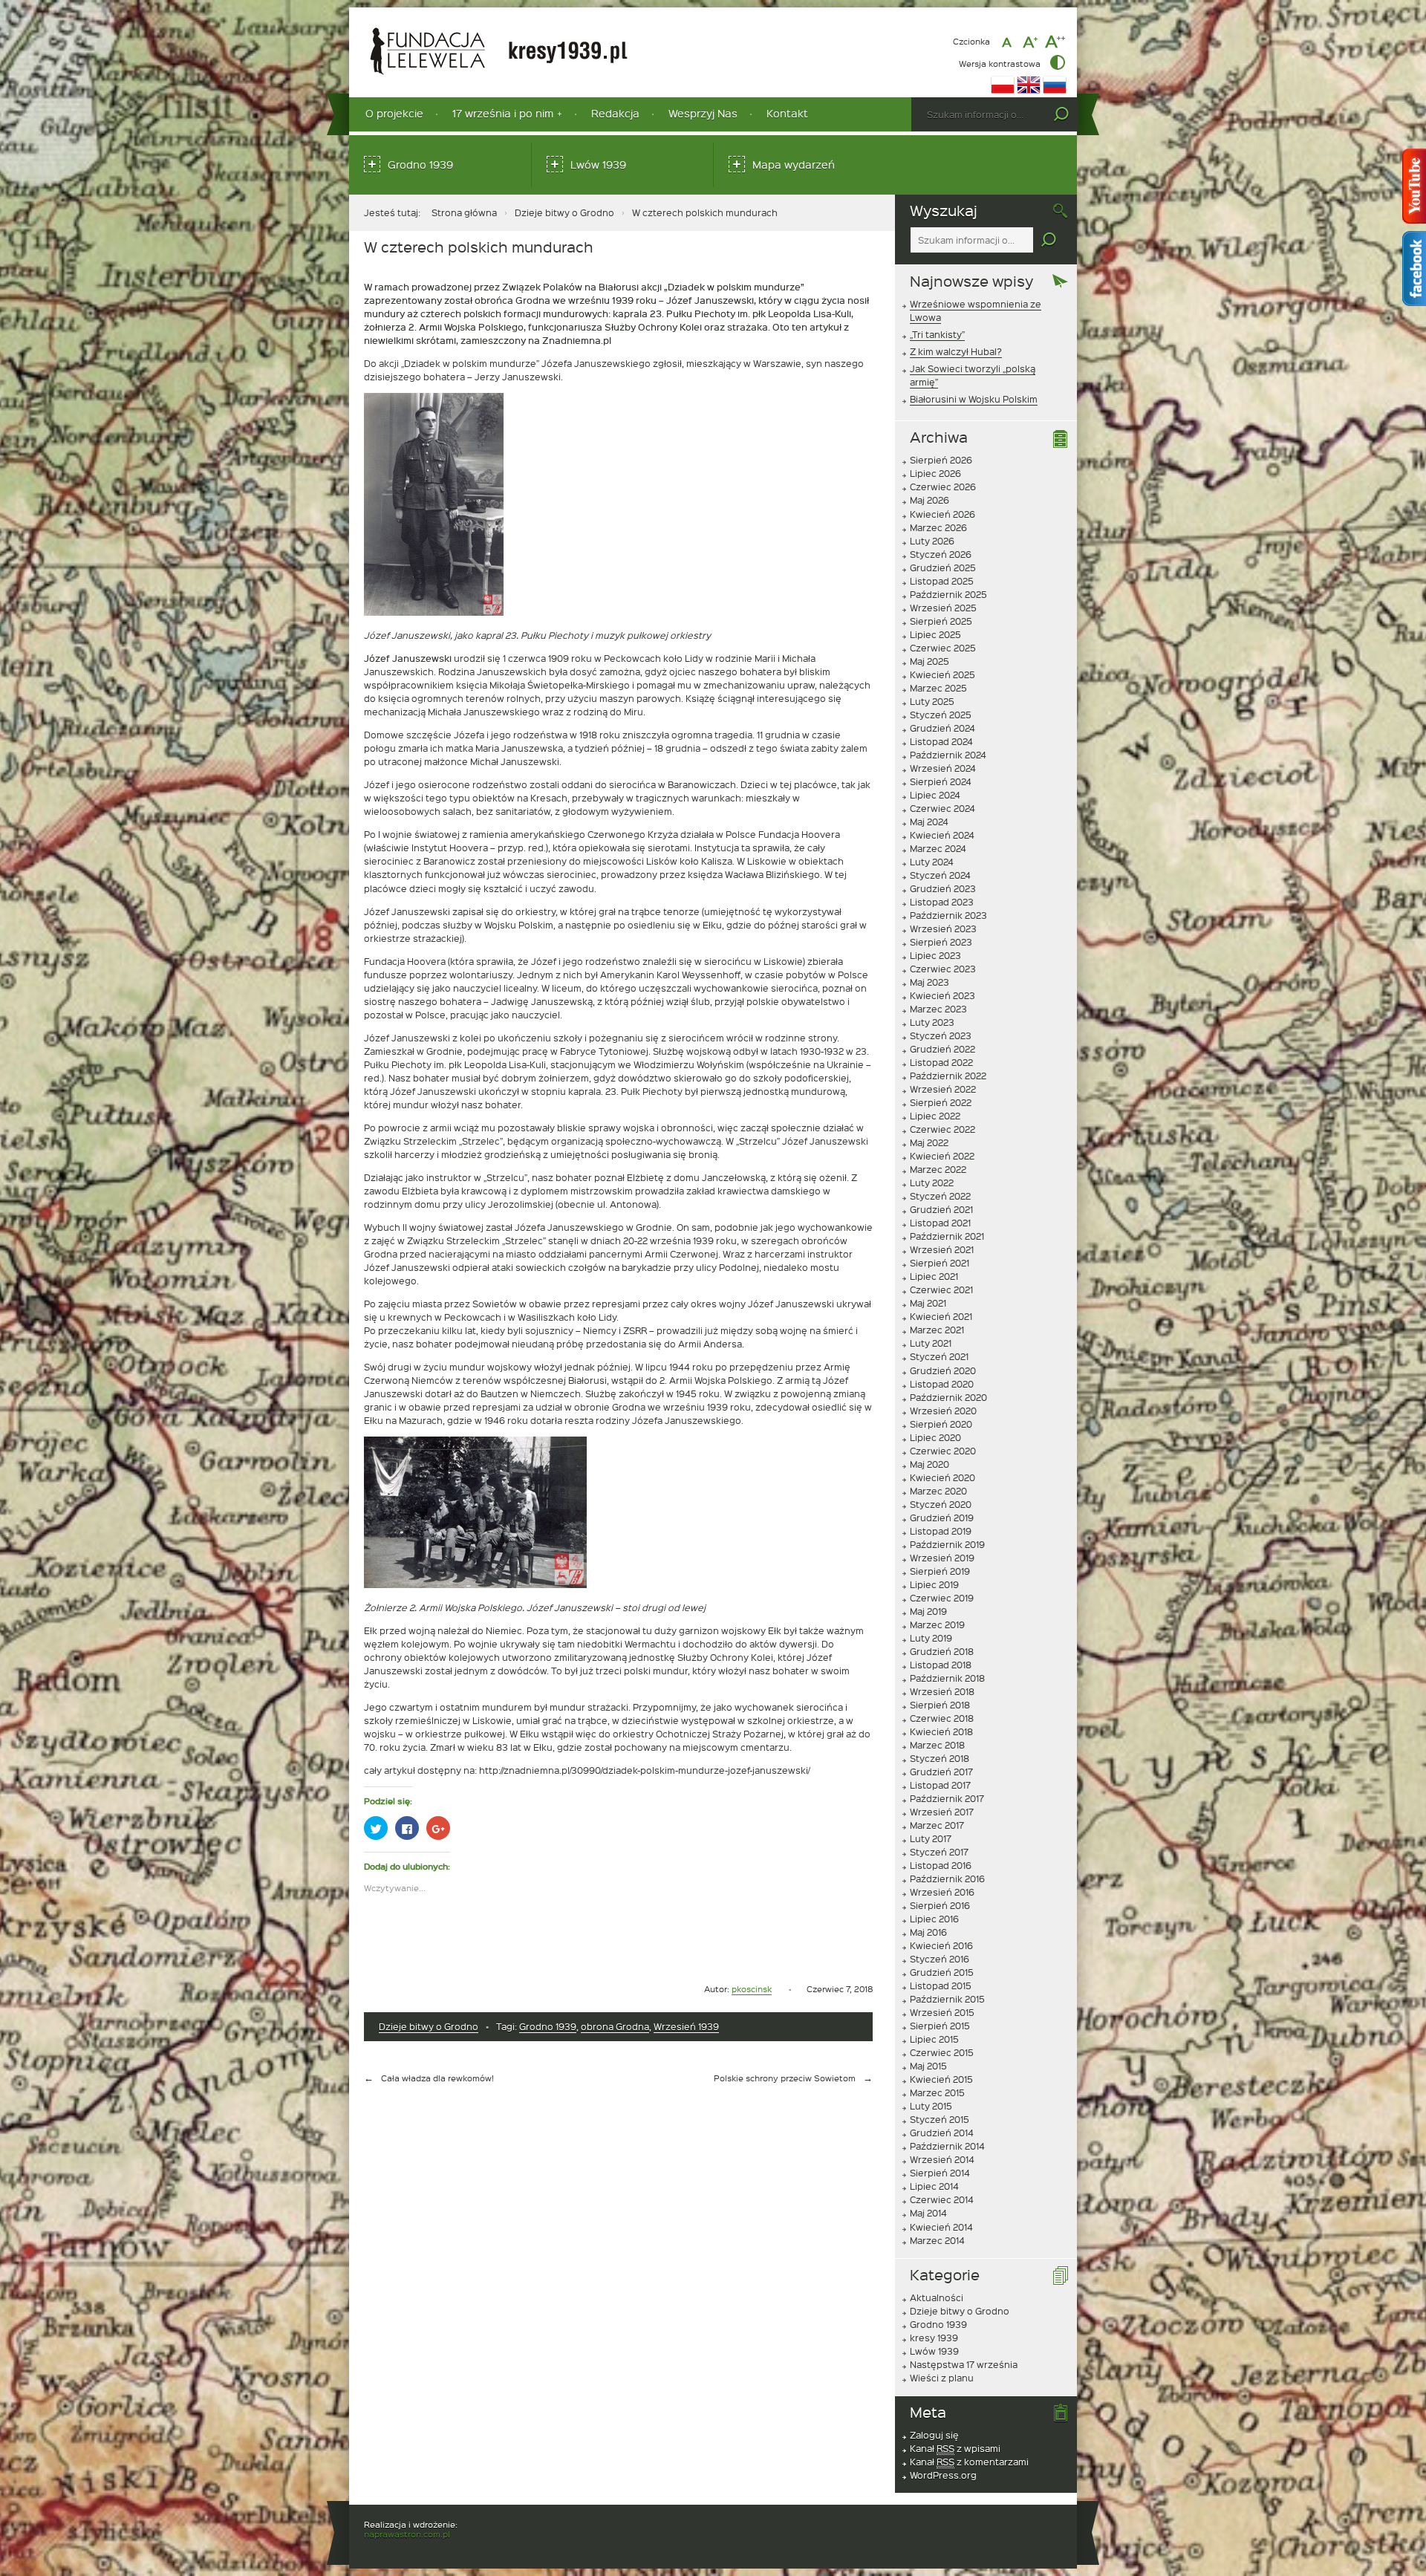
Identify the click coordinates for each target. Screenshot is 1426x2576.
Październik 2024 (948, 755)
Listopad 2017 (940, 1785)
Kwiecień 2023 (942, 995)
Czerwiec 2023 (943, 969)
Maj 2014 (928, 2213)
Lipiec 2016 (934, 1919)
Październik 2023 (948, 915)
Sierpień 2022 (941, 1102)
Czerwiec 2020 (943, 1451)
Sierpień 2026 (941, 460)
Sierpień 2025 (941, 621)
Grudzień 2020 (943, 1370)
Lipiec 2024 (935, 795)
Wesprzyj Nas (703, 113)
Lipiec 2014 (934, 2186)
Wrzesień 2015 (942, 2012)
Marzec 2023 (938, 1009)
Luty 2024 (932, 862)
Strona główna (464, 212)
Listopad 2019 (941, 1531)
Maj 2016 (928, 1932)
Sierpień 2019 (940, 1571)
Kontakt (787, 113)
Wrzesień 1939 (686, 2026)
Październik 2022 (948, 1076)
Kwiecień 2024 (942, 835)
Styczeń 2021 (939, 1356)
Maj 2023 (929, 982)
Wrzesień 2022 (943, 1089)
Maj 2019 (928, 1611)
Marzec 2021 (937, 1330)
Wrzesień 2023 (943, 928)
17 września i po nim (503, 113)
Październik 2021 (947, 1236)
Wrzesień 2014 (942, 2159)
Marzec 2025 (938, 688)
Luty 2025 (932, 701)
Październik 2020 (948, 1397)
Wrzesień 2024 (943, 768)
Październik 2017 (947, 1798)
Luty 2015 (931, 2106)
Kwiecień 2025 (942, 674)
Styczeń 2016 (940, 1959)
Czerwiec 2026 (943, 487)
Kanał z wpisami (955, 2448)
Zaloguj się (934, 2435)
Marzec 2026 (938, 527)
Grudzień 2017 (941, 1772)
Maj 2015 (928, 2066)
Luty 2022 (932, 1183)
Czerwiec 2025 (943, 648)
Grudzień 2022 (942, 1049)
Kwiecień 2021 (941, 1316)
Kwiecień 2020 (942, 1477)
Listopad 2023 (942, 902)
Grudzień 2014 (942, 2133)
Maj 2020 (929, 1464)
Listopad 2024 (941, 741)
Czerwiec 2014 (942, 2199)
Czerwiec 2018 (942, 1718)
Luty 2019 (931, 1638)
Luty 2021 (931, 1343)
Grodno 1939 (420, 165)
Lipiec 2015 (934, 2039)
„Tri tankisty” (937, 334)
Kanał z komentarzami (969, 2462)
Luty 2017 (931, 1838)
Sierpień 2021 (940, 1263)
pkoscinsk (752, 1989)
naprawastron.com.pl (407, 2534)
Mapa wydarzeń (794, 165)
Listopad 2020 (942, 1384)
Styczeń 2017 (939, 1852)
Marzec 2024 (938, 848)
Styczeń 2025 (941, 715)
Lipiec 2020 (935, 1437)
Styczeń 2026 (941, 554)
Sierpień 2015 (940, 2026)
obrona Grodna (615, 2026)
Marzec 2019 (937, 1624)
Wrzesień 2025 (943, 608)
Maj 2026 (929, 500)
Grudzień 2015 (942, 1972)
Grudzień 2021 (941, 1209)
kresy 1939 (934, 2338)
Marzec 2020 (938, 1491)
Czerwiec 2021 (941, 1289)
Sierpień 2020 (941, 1424)
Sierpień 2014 (940, 2173)
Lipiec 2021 (934, 1276)
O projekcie (394, 113)
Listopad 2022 (941, 1062)
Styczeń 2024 (940, 875)
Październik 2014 (947, 2146)
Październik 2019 (947, 1544)
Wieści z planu (942, 2378)
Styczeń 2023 (941, 1035)
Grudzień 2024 (942, 728)
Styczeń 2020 (941, 1504)
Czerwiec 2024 (942, 808)
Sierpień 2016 (940, 1905)
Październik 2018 (947, 1678)
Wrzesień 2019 (942, 1558)
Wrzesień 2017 (942, 1812)
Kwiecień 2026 (942, 514)
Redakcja (615, 113)
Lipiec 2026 (935, 473)
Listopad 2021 (940, 1223)
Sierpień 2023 (941, 942)
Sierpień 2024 (941, 781)
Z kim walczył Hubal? (956, 351)
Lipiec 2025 (935, 634)
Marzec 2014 (937, 2240)
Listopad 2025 (942, 581)
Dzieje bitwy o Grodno (564, 212)
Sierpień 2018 (940, 1705)
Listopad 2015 (941, 1985)
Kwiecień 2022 (942, 1156)
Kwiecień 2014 (941, 2227)
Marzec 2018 (937, 1745)
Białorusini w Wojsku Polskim (974, 399)
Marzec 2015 (937, 2092)
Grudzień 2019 (942, 1518)
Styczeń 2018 (940, 1758)
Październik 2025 (948, 594)
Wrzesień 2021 (942, 1249)
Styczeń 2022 (940, 1196)
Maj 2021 (928, 1303)
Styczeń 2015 (940, 2119)
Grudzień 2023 (943, 888)
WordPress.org (943, 2475)
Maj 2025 (929, 661)
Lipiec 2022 (935, 1116)
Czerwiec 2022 (942, 1129)
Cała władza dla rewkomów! (437, 2078)
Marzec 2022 (938, 1169)
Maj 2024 (929, 822)
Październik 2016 (947, 1879)
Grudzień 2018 (942, 1651)
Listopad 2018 (941, 1665)
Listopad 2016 (941, 1865)
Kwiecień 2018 (941, 1731)
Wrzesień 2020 (943, 1411)
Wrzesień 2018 (942, 1691)
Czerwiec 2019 (942, 1598)
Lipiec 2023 (935, 955)
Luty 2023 (932, 1022)
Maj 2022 (929, 1142)
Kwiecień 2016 (941, 1945)
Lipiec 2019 (934, 1584)
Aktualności (937, 2297)
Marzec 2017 (937, 1825)
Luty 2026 (932, 541)
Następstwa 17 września (964, 2364)
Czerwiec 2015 (942, 2052)
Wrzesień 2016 (942, 1892)
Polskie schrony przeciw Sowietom (785, 2078)
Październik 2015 (947, 1999)
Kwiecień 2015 (941, 2079)
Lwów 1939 (598, 165)
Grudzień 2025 (943, 567)
